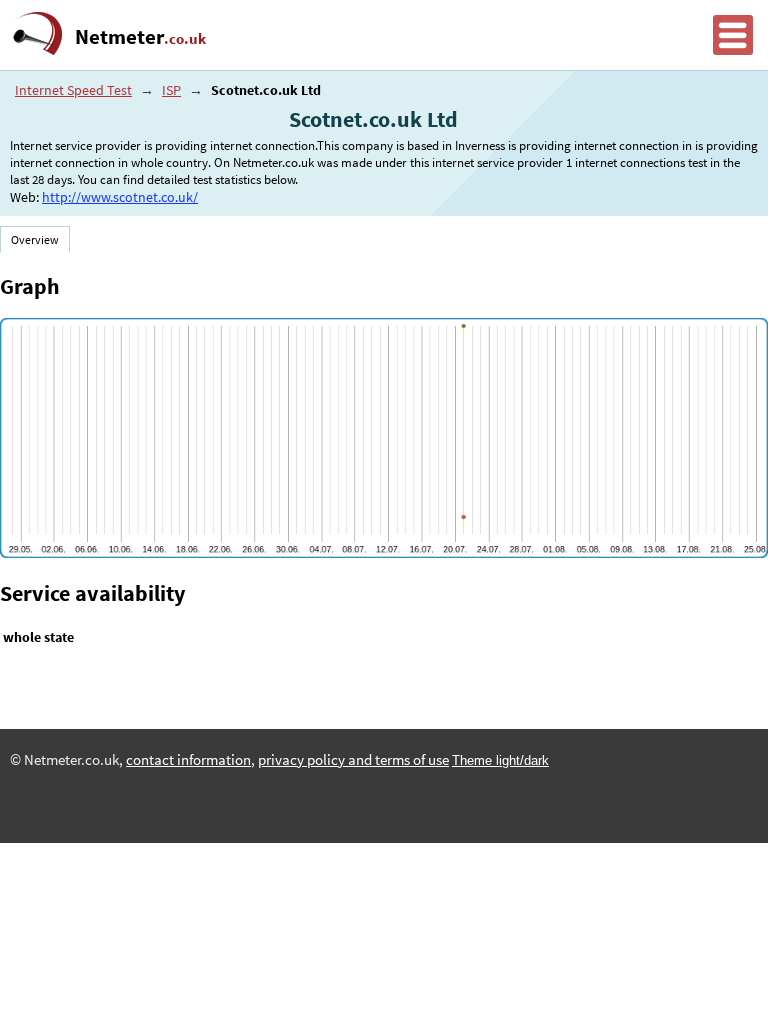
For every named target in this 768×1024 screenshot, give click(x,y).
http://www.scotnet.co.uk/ (120, 197)
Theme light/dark (500, 760)
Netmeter (140, 37)
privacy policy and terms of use (353, 760)
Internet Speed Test (73, 90)
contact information (188, 760)
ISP (171, 90)
